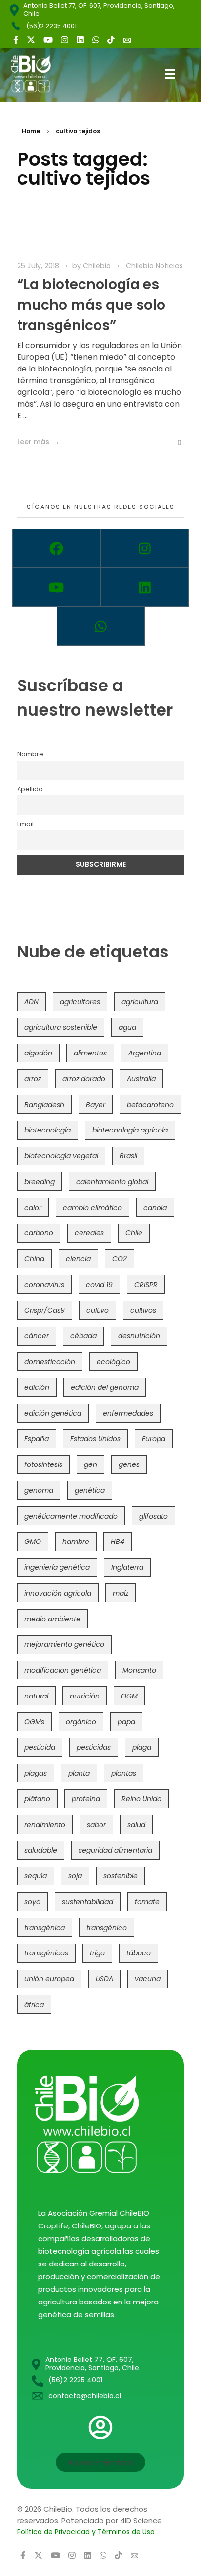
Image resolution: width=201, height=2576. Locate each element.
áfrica (34, 2005)
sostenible (121, 1876)
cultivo (98, 1310)
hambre (76, 1542)
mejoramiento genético (64, 1644)
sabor (96, 1825)
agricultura (140, 1002)
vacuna (148, 1979)
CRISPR (146, 1285)
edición (37, 1387)
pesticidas (94, 1747)
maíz (121, 1593)
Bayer (96, 1105)
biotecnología (48, 1130)
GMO (33, 1542)
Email (25, 824)
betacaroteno (150, 1105)
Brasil (128, 1156)
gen (90, 1464)
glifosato (153, 1516)
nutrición (85, 1696)
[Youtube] (56, 587)
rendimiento (45, 1825)
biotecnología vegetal (61, 1156)
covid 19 (99, 1285)
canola (155, 1208)
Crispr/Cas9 (45, 1310)
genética (90, 1490)
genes (129, 1464)
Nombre (30, 754)
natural (36, 1696)
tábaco (139, 1953)
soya (32, 1902)
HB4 (118, 1542)
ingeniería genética (57, 1567)
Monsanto (139, 1670)
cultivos (143, 1310)
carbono (39, 1233)
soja (75, 1876)
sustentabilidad (88, 1902)
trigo (97, 1953)
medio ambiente (52, 1619)
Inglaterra (127, 1567)
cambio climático (92, 1208)
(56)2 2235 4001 (51, 26)
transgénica (45, 1928)
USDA (104, 1979)
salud (136, 1825)
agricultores (80, 1002)
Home (31, 131)
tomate (147, 1902)
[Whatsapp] (101, 626)
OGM (129, 1696)
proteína (86, 1799)
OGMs (34, 1722)
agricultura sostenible (61, 1027)
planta (79, 1773)
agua (127, 1027)
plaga (142, 1747)
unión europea (49, 1979)
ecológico (113, 1362)
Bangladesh (44, 1105)
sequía (36, 1876)
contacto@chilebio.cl (85, 2396)
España (37, 1439)
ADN (31, 1002)
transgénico (107, 1928)
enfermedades (128, 1413)
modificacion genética (63, 1670)
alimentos (90, 1053)
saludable (41, 1850)
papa (126, 1722)
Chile (134, 1233)
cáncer (37, 1336)
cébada (83, 1336)
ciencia (78, 1259)
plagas (36, 1773)
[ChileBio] (38, 74)
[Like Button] (172, 443)
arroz (33, 1079)
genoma (39, 1490)
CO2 (120, 1259)
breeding (40, 1182)
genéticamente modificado (71, 1516)
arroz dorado (84, 1079)
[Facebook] (56, 548)
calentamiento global (112, 1182)
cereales (89, 1233)
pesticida (40, 1747)
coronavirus (44, 1285)
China (34, 1259)
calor (33, 1208)
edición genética (53, 1413)
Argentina (145, 1053)
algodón (38, 1053)
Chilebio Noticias (154, 266)
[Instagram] (145, 548)
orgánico (81, 1722)
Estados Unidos (95, 1439)
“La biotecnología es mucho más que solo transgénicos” (91, 305)
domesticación (50, 1362)
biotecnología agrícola (130, 1130)
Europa (154, 1439)
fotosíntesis (43, 1464)
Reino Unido (141, 1799)
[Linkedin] (145, 587)
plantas (124, 1773)
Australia (141, 1079)
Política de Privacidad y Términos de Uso (86, 2532)
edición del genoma (105, 1387)
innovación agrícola (58, 1593)
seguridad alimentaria (115, 1850)
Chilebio (98, 266)
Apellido (30, 789)
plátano (37, 1799)
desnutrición (139, 1336)
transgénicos (46, 1953)
